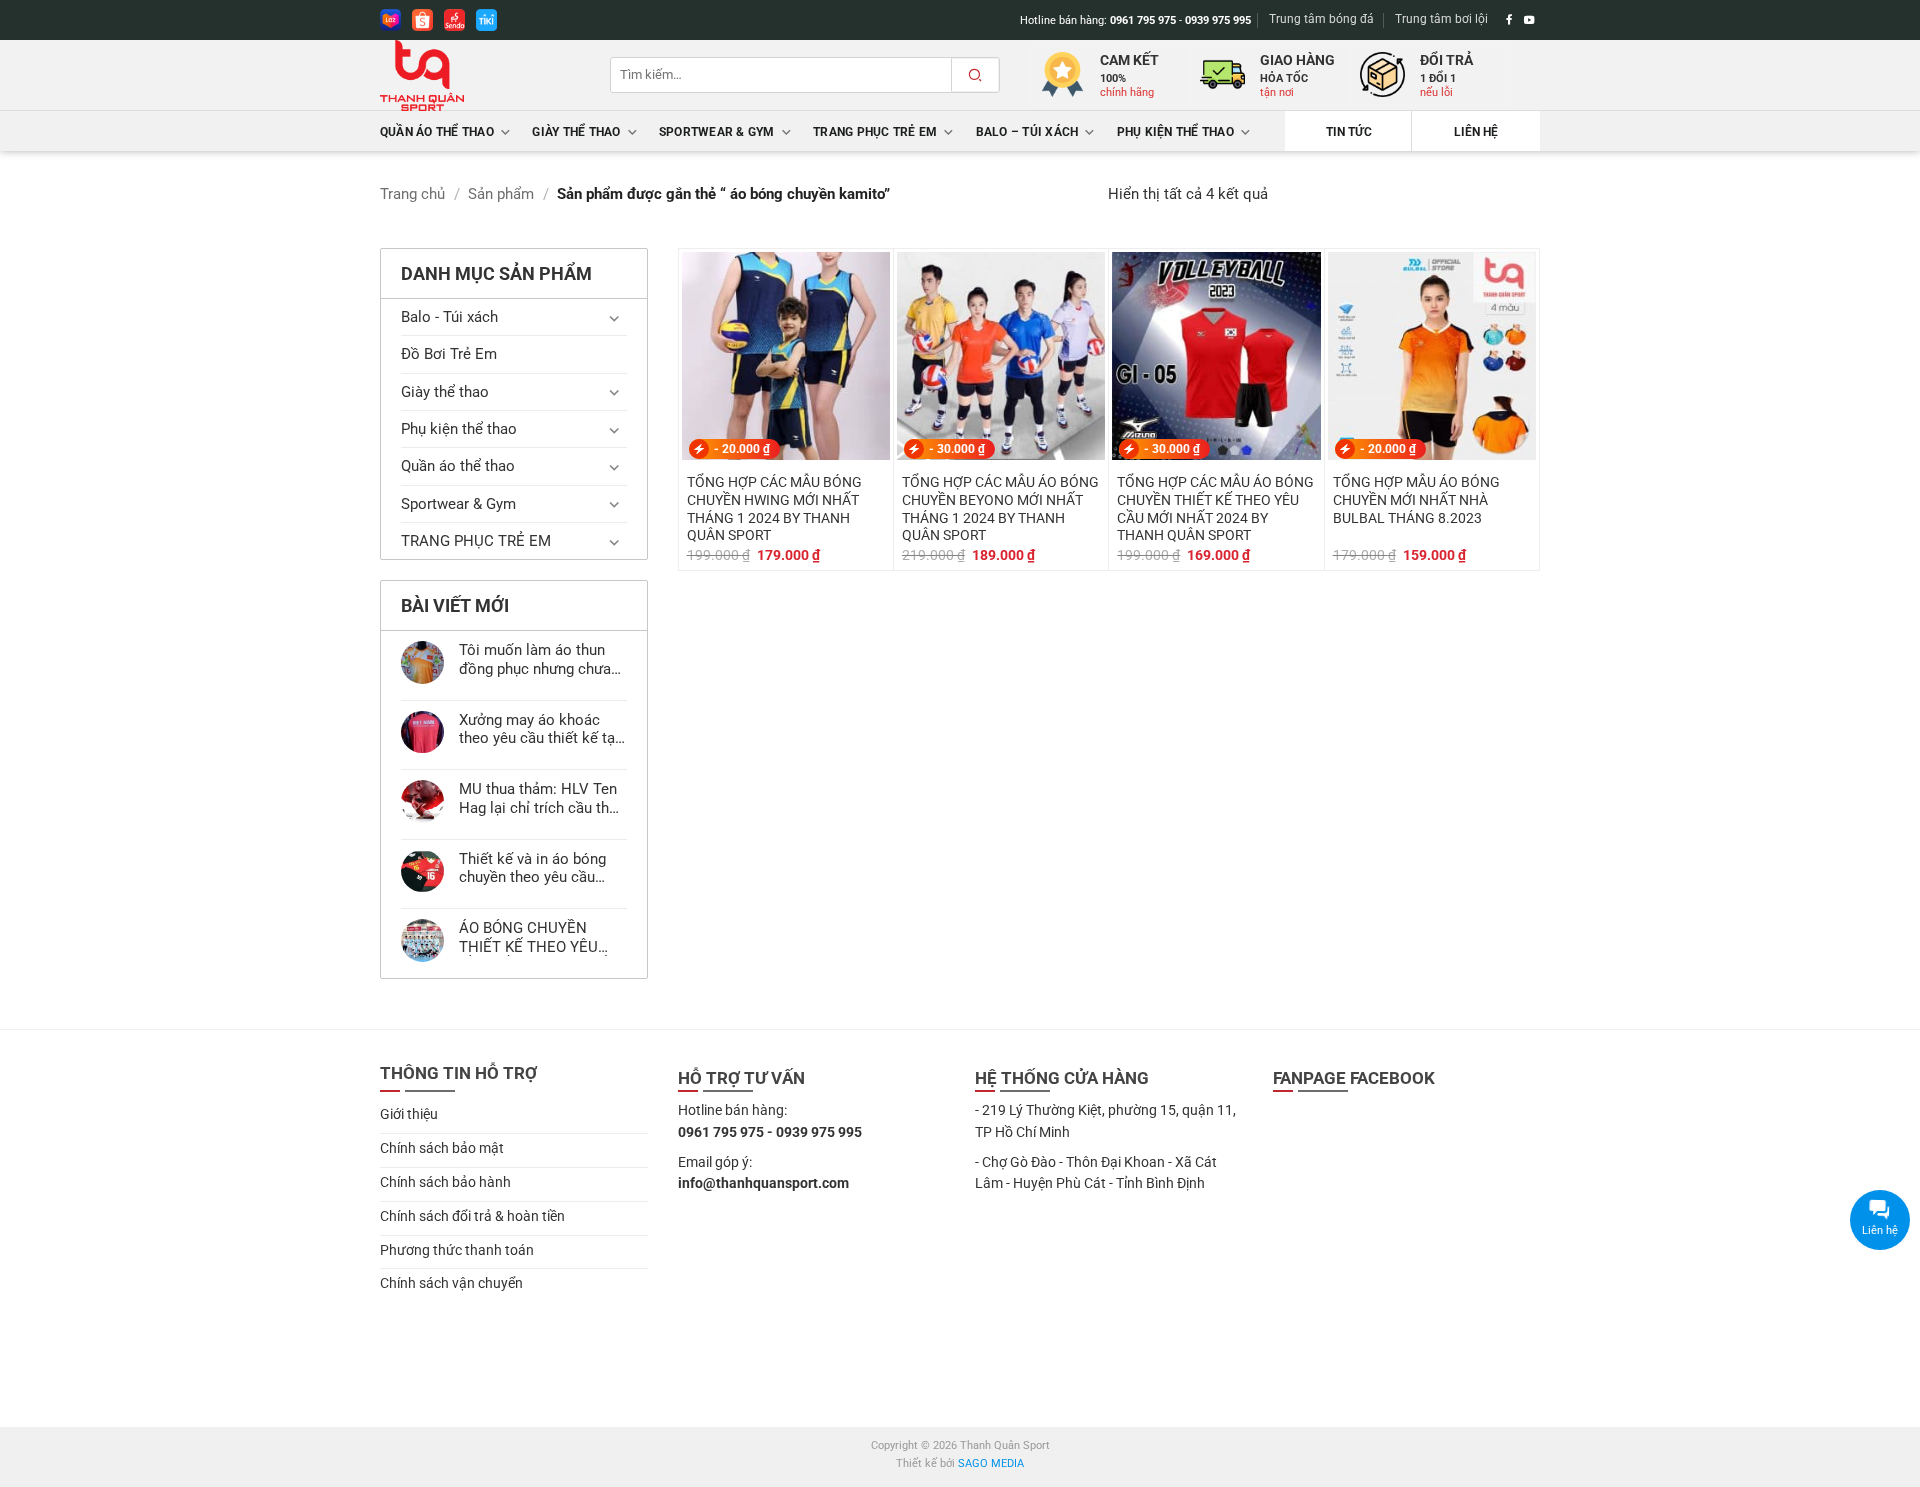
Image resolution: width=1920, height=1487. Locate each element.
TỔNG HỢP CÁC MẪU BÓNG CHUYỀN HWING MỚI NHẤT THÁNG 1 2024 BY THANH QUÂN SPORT (774, 508)
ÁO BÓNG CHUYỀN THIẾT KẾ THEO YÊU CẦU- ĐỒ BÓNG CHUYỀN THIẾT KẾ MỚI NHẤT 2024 (542, 937)
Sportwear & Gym (717, 132)
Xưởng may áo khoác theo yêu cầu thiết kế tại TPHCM (539, 729)
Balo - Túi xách (449, 317)
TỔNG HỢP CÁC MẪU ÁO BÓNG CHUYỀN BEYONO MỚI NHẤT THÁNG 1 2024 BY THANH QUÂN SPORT (1000, 508)
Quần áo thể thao (437, 132)
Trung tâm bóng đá (1321, 19)
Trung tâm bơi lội (1441, 19)
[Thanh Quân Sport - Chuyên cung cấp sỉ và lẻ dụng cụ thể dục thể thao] (480, 75)
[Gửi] (975, 75)
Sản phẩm (501, 194)
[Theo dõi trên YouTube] (1529, 20)
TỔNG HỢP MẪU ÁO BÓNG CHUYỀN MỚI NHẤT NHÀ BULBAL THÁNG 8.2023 (1416, 500)
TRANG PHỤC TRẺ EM (875, 132)
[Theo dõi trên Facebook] (1509, 20)
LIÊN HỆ (1476, 132)
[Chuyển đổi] (615, 317)
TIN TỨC (1349, 132)
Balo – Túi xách (1027, 132)
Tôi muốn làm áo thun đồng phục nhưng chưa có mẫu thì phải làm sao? (535, 659)
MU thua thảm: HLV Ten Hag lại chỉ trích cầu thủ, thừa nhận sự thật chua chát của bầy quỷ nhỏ (539, 798)
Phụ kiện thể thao (1175, 132)
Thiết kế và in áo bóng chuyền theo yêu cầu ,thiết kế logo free (532, 868)
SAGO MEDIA (991, 1463)
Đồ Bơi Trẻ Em (449, 354)
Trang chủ (412, 194)
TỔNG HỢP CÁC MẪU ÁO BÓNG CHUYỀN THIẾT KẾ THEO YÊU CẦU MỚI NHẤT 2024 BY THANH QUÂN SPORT (1215, 508)
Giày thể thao (576, 132)
